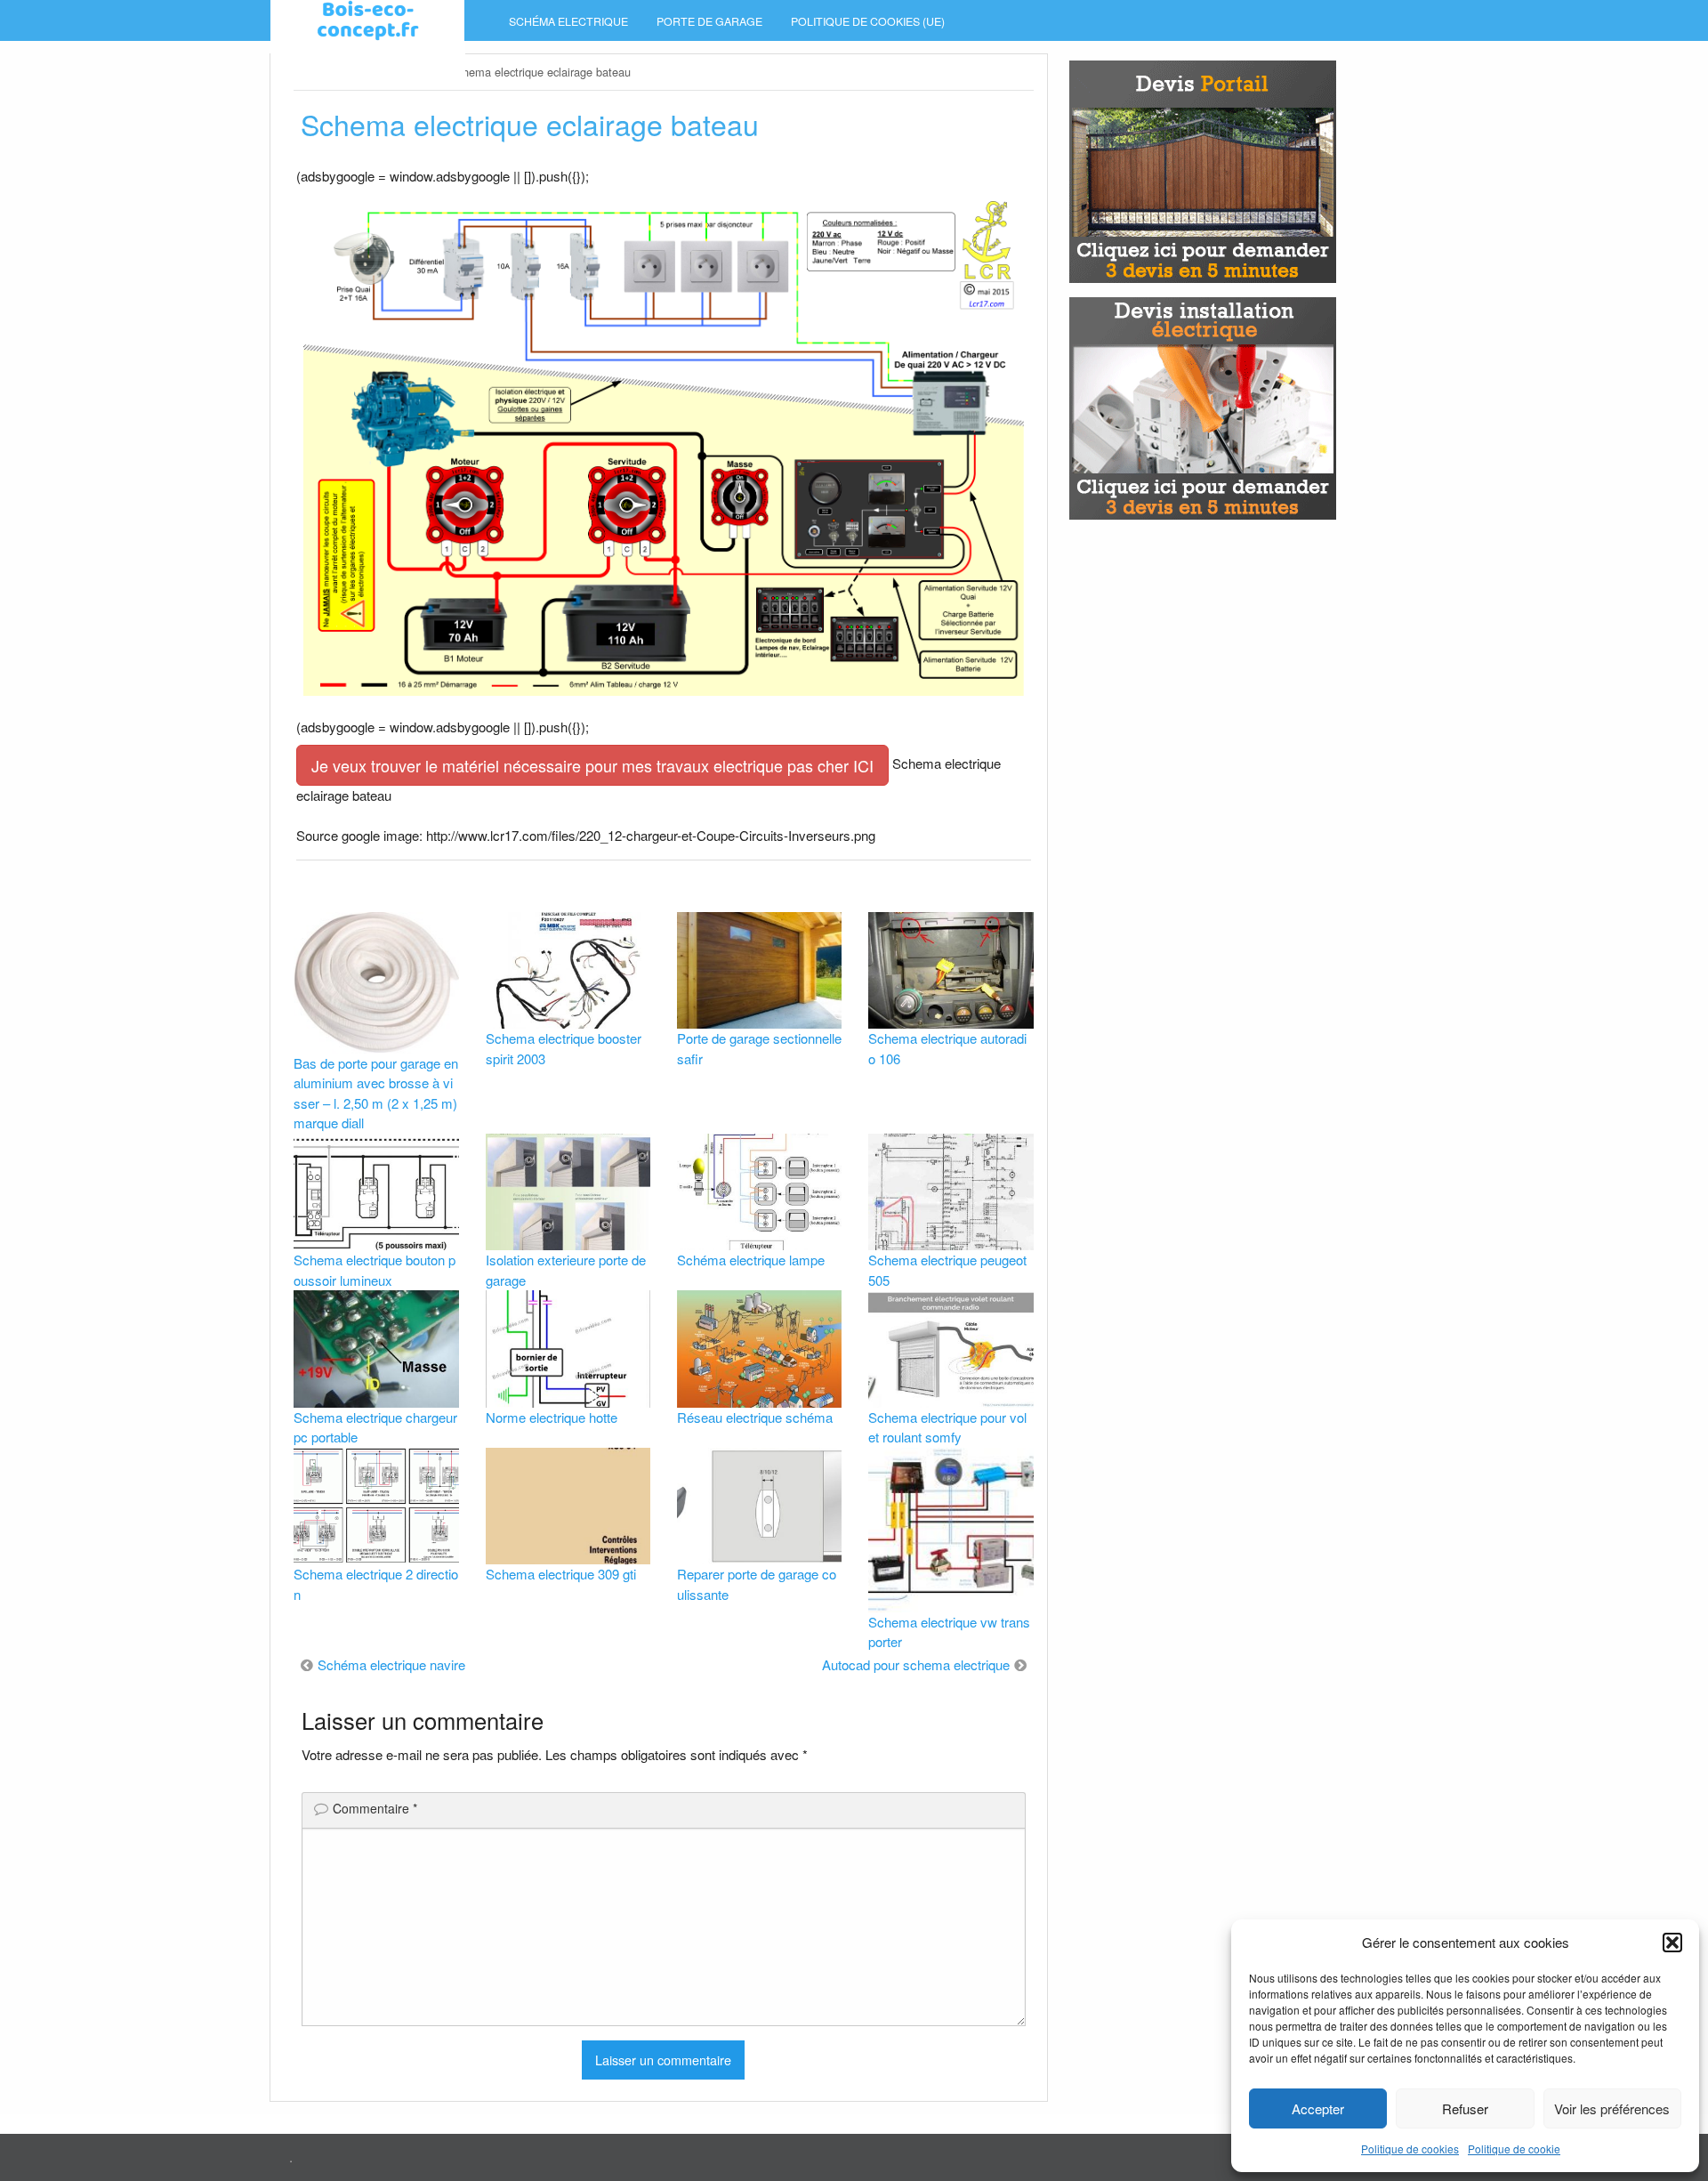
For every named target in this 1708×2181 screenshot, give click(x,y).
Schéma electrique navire (391, 1664)
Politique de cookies (1410, 2149)
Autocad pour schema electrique (916, 1664)
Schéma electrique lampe (751, 1260)
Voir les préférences (1612, 2108)
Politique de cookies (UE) (868, 21)
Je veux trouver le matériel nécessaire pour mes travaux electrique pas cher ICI (592, 765)
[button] (1672, 1943)
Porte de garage (709, 21)
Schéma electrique (568, 21)
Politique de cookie (1514, 2149)
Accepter (1318, 2108)
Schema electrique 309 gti (561, 1574)
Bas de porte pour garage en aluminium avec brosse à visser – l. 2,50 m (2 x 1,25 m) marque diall (376, 1093)
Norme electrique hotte (552, 1417)
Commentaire (375, 1808)
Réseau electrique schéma (755, 1417)
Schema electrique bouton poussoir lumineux (375, 1270)
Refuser (1465, 2108)
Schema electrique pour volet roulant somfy (947, 1427)
